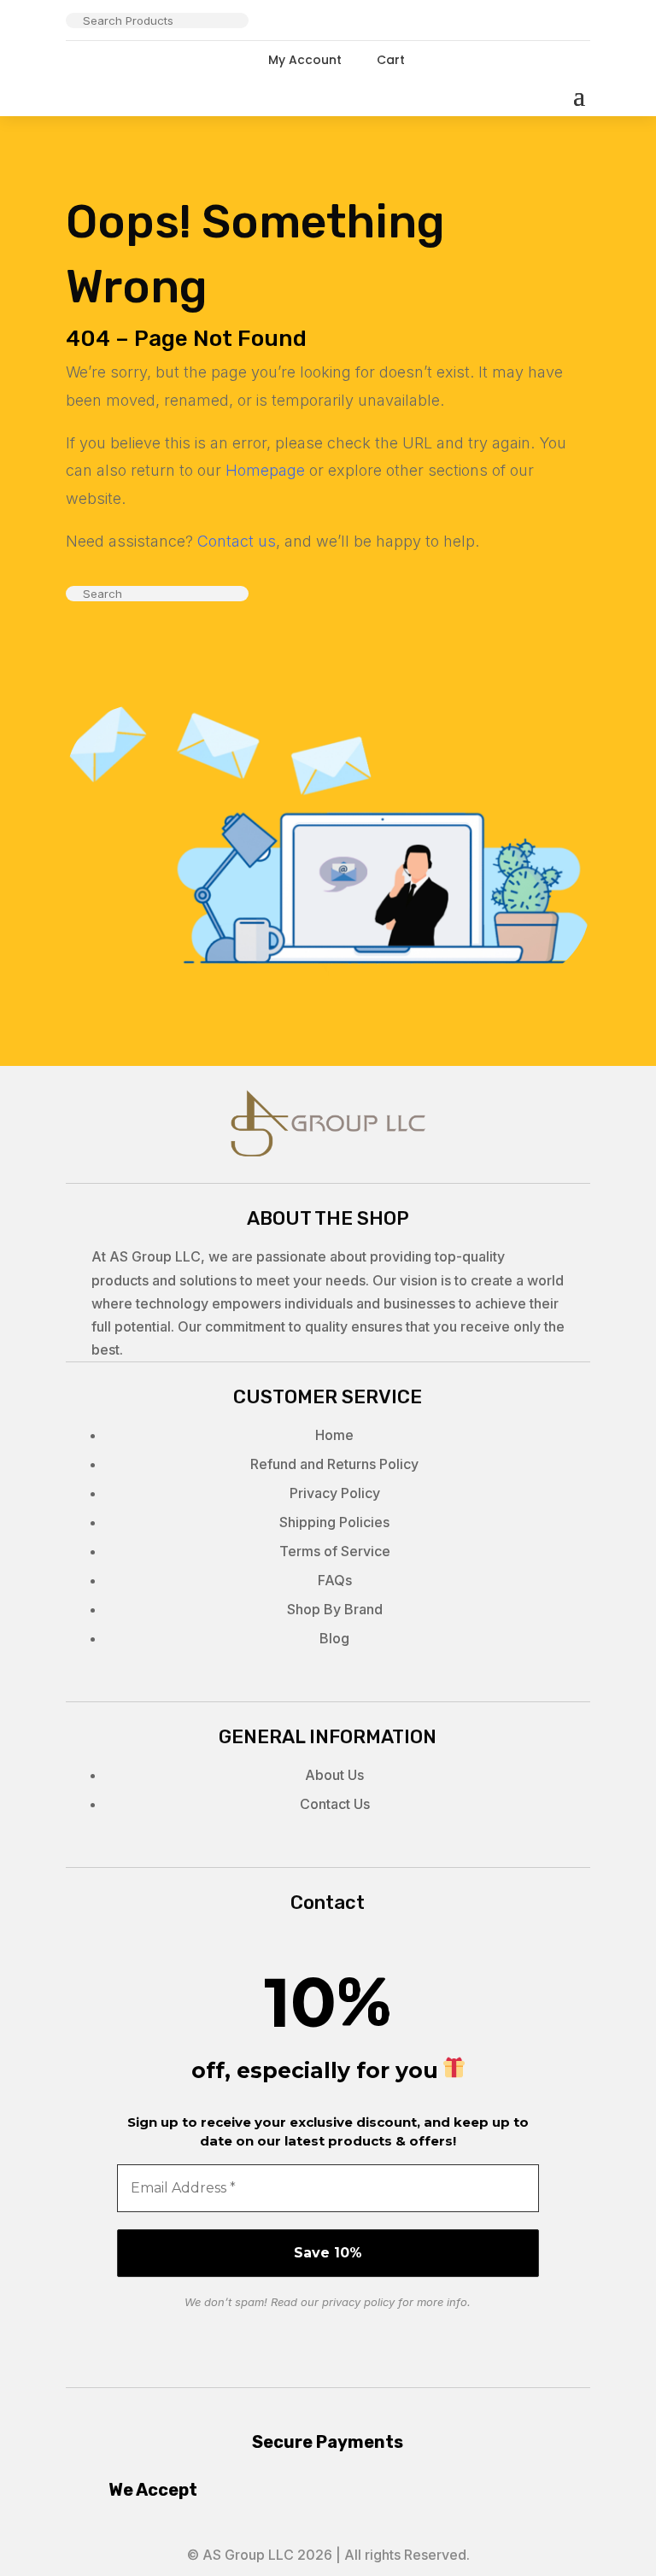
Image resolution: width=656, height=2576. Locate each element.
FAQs (335, 1580)
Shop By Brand (335, 1609)
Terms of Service (335, 1551)
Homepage (265, 470)
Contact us (237, 541)
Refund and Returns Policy (334, 1464)
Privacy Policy (335, 1493)
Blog (334, 1638)
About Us (334, 1775)
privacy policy (358, 2302)
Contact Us (335, 1804)
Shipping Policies (334, 1522)
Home (334, 1435)
